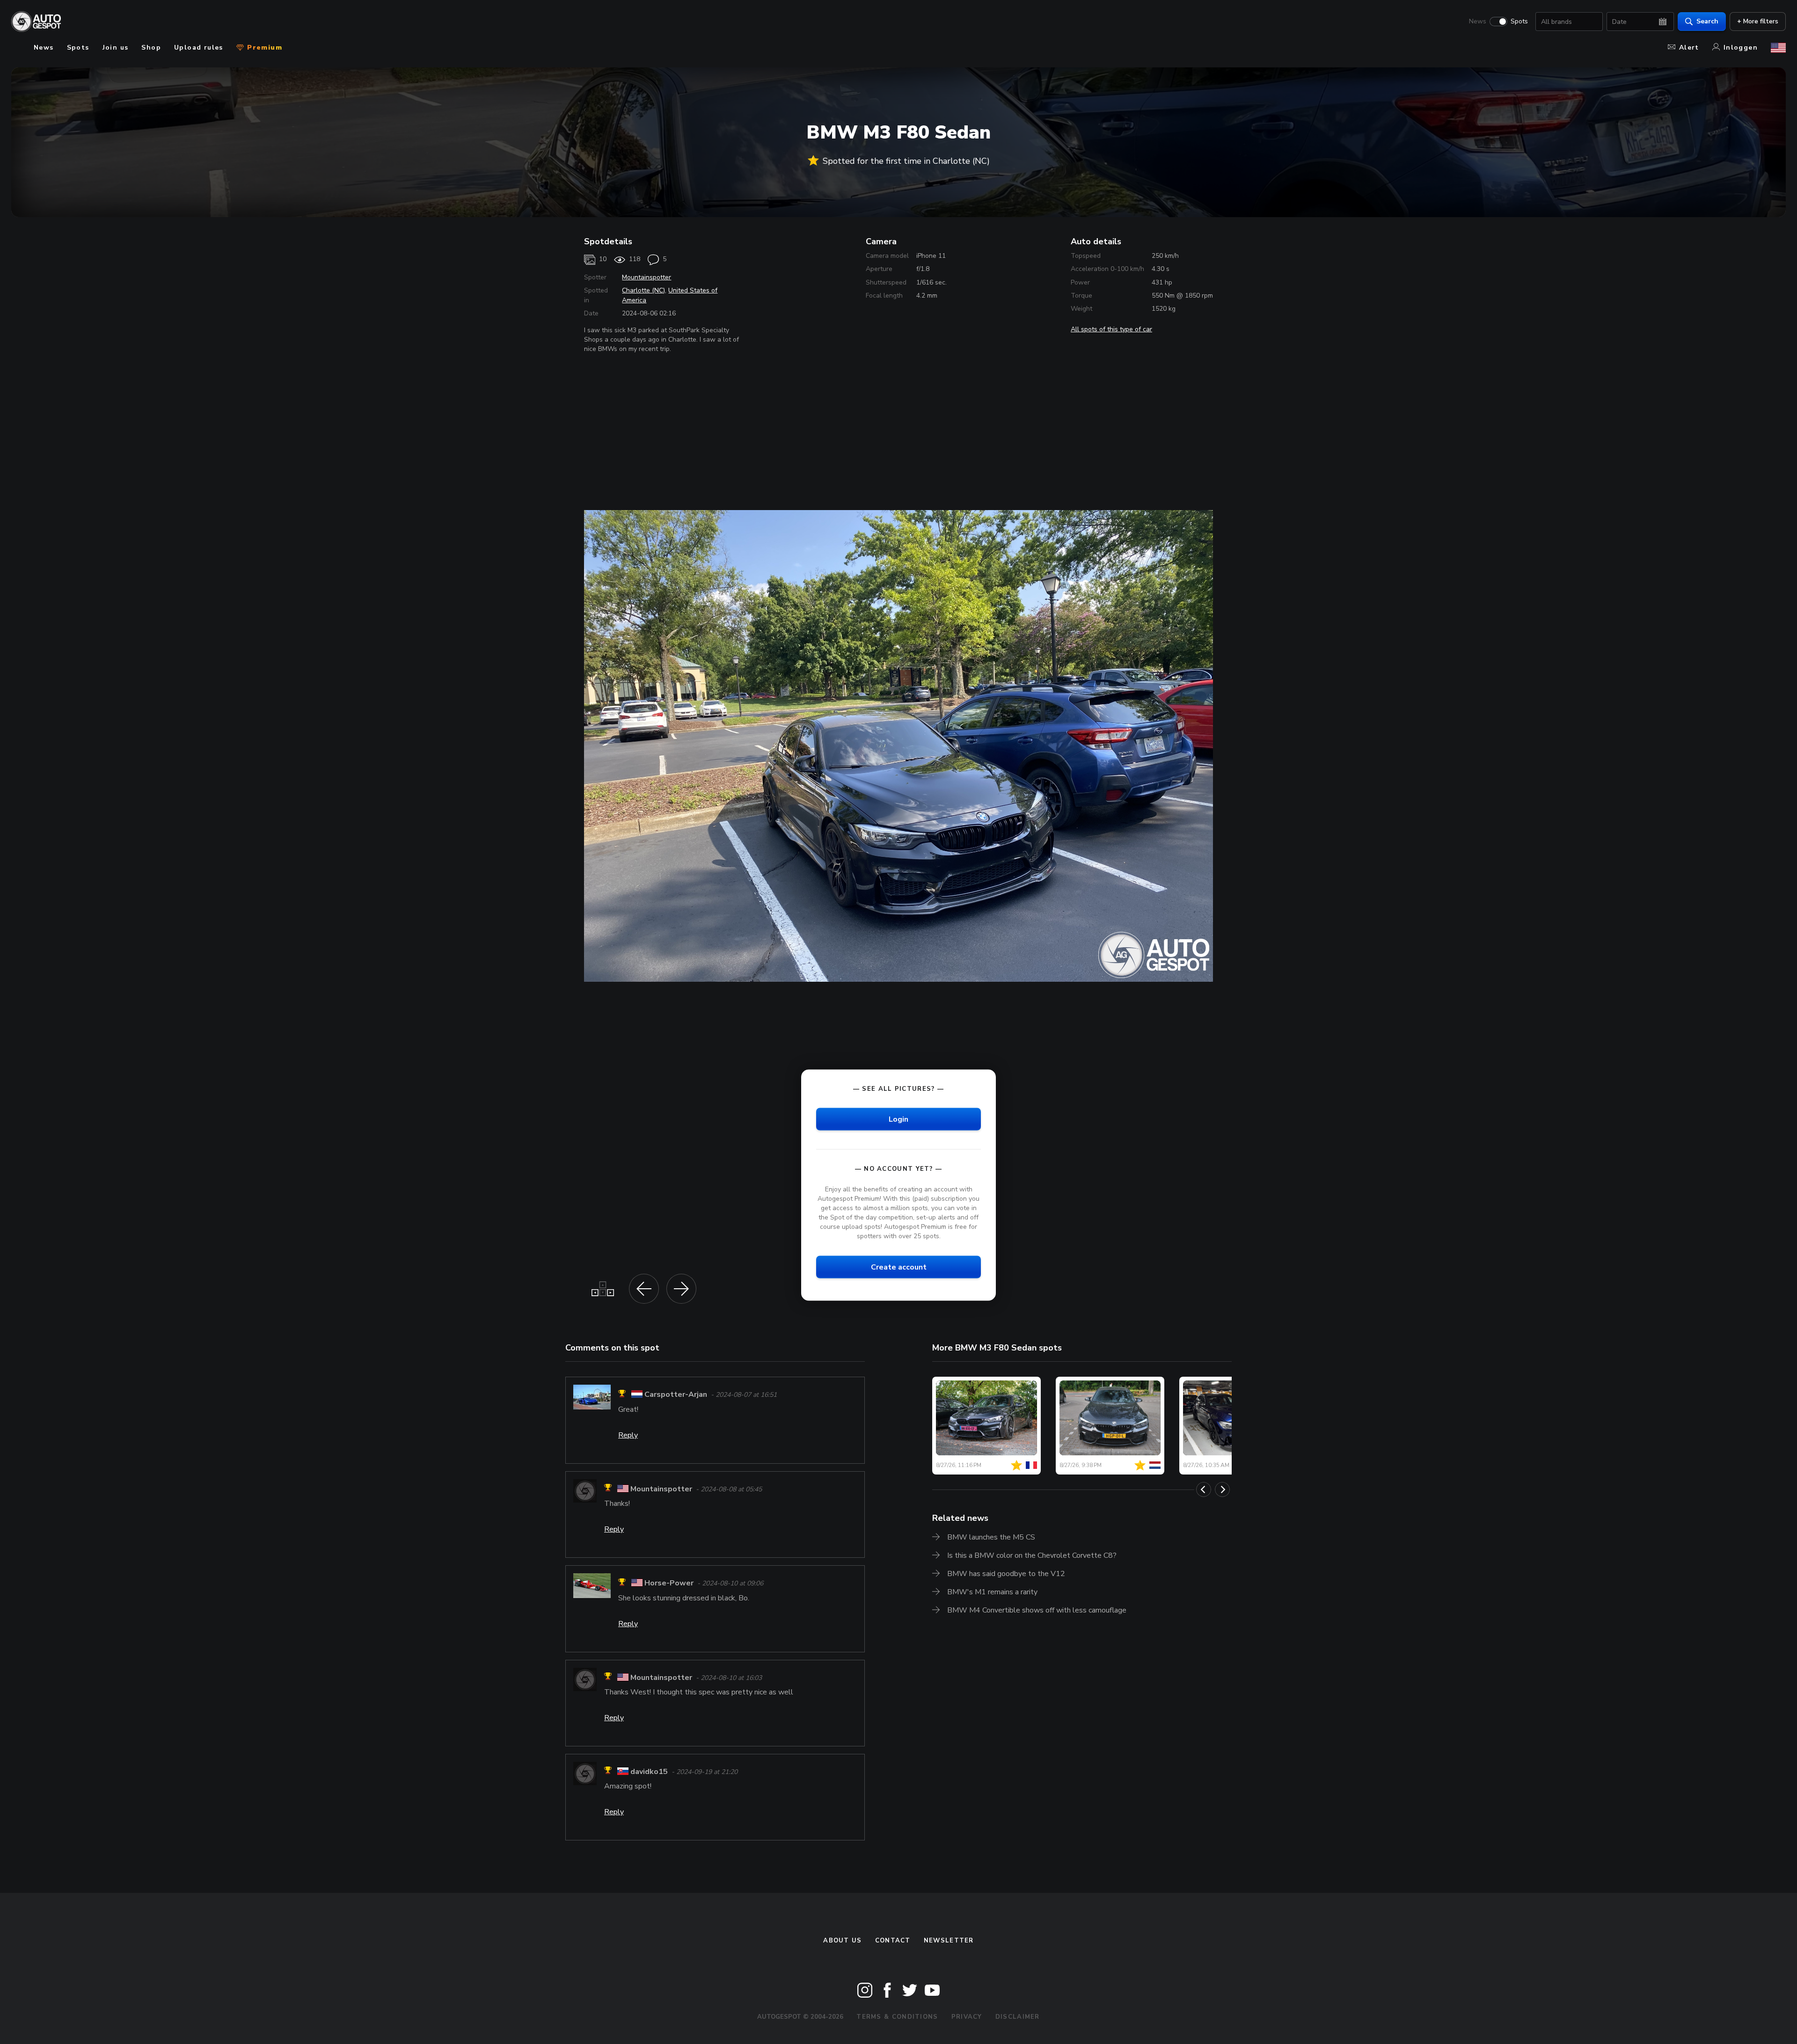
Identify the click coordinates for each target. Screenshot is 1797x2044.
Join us (116, 47)
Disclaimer (1018, 2017)
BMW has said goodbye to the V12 (1006, 1574)
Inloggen (1741, 47)
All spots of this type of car (1111, 329)
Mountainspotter (646, 277)
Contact (893, 1941)
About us (842, 1941)
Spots (1519, 22)
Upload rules (199, 47)
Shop (151, 47)
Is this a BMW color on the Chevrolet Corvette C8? (1032, 1555)
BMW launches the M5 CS (991, 1537)
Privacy (967, 2017)
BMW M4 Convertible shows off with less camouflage (1037, 1610)
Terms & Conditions (897, 2017)
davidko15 (649, 1772)
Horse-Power (669, 1584)
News (1478, 22)
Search (1707, 21)
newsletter (949, 1941)
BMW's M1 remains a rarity (992, 1592)
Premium (263, 47)
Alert (1689, 47)
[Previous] (1204, 1489)
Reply (628, 1435)
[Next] (1222, 1489)
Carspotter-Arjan (676, 1395)
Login (898, 1119)
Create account (899, 1267)
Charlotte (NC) (643, 290)
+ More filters (1758, 21)
